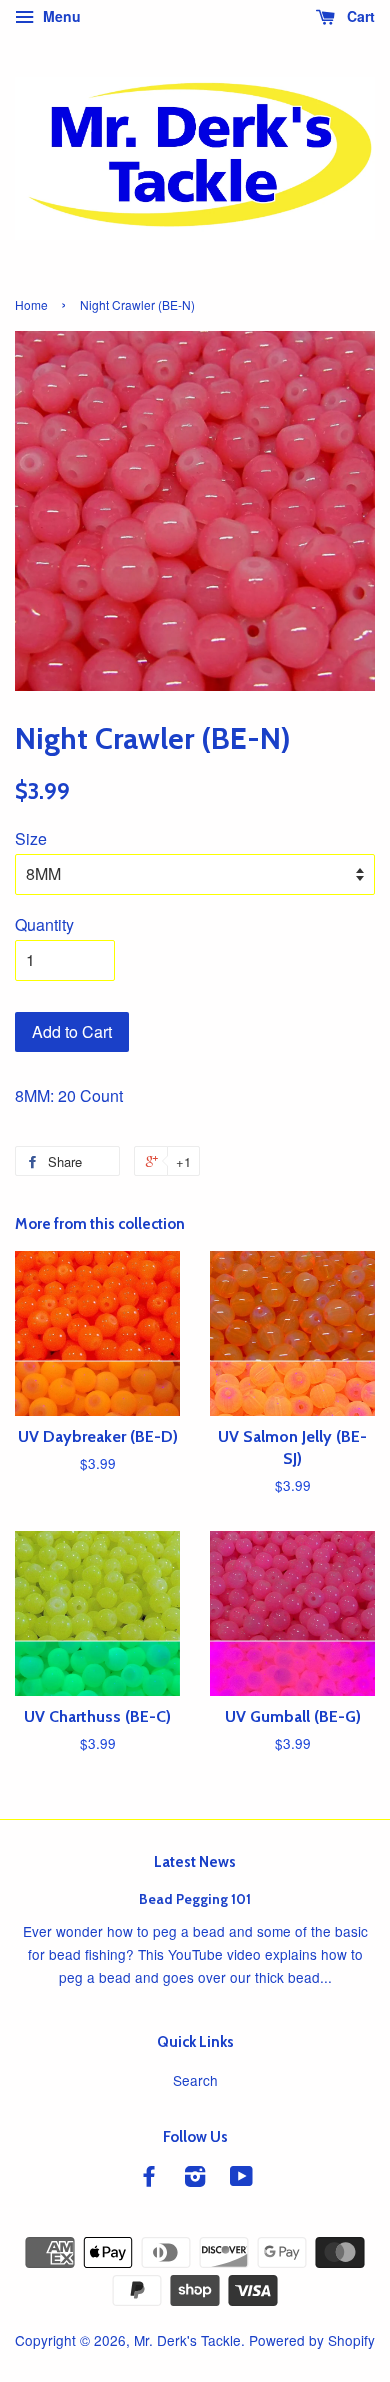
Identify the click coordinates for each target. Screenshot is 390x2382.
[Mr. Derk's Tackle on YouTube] (241, 2179)
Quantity (44, 924)
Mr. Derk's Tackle (187, 2340)
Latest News (195, 1862)
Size (31, 838)
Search (195, 2080)
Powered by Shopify (312, 2340)
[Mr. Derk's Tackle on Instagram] (195, 2179)
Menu (60, 16)
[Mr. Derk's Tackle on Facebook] (149, 2179)
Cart (359, 16)
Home (31, 304)
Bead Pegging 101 (195, 1899)
